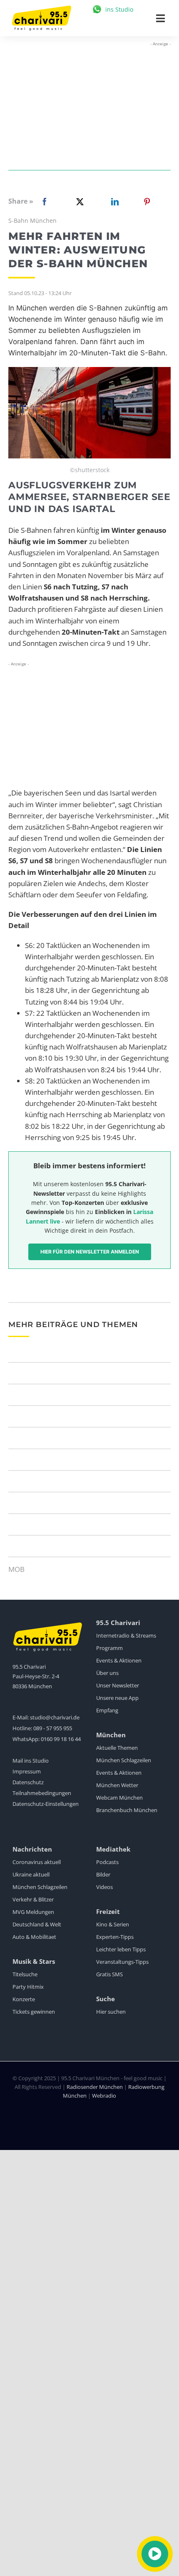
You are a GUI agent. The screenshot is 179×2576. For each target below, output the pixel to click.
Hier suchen (111, 2012)
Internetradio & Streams (126, 1635)
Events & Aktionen (119, 1660)
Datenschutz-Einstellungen (46, 1804)
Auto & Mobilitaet (34, 1937)
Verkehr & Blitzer (33, 1899)
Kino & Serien (113, 1924)
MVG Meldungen (33, 1912)
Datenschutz (28, 1782)
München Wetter (117, 1785)
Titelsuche (25, 1974)
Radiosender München (95, 2087)
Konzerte (24, 1999)
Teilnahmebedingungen (42, 1793)
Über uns (107, 1673)
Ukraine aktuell (31, 1874)
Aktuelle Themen (117, 1748)
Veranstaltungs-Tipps (122, 1962)
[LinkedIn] (113, 202)
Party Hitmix (28, 1987)
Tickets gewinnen (34, 2012)
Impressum (27, 1771)
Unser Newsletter (118, 1685)
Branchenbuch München (127, 1810)
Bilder (103, 1874)
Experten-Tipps (115, 1937)
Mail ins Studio (31, 1761)
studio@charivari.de (55, 1717)
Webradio (104, 2096)
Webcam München (119, 1798)
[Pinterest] (147, 202)
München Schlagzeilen (124, 1760)
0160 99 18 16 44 (61, 1739)
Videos (104, 1887)
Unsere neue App (117, 1698)
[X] (78, 202)
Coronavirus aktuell (37, 1862)
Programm (109, 1648)
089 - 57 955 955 (53, 1728)
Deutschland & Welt (37, 1924)
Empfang (107, 1710)
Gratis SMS (109, 1974)
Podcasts (107, 1862)
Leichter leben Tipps (121, 1949)
